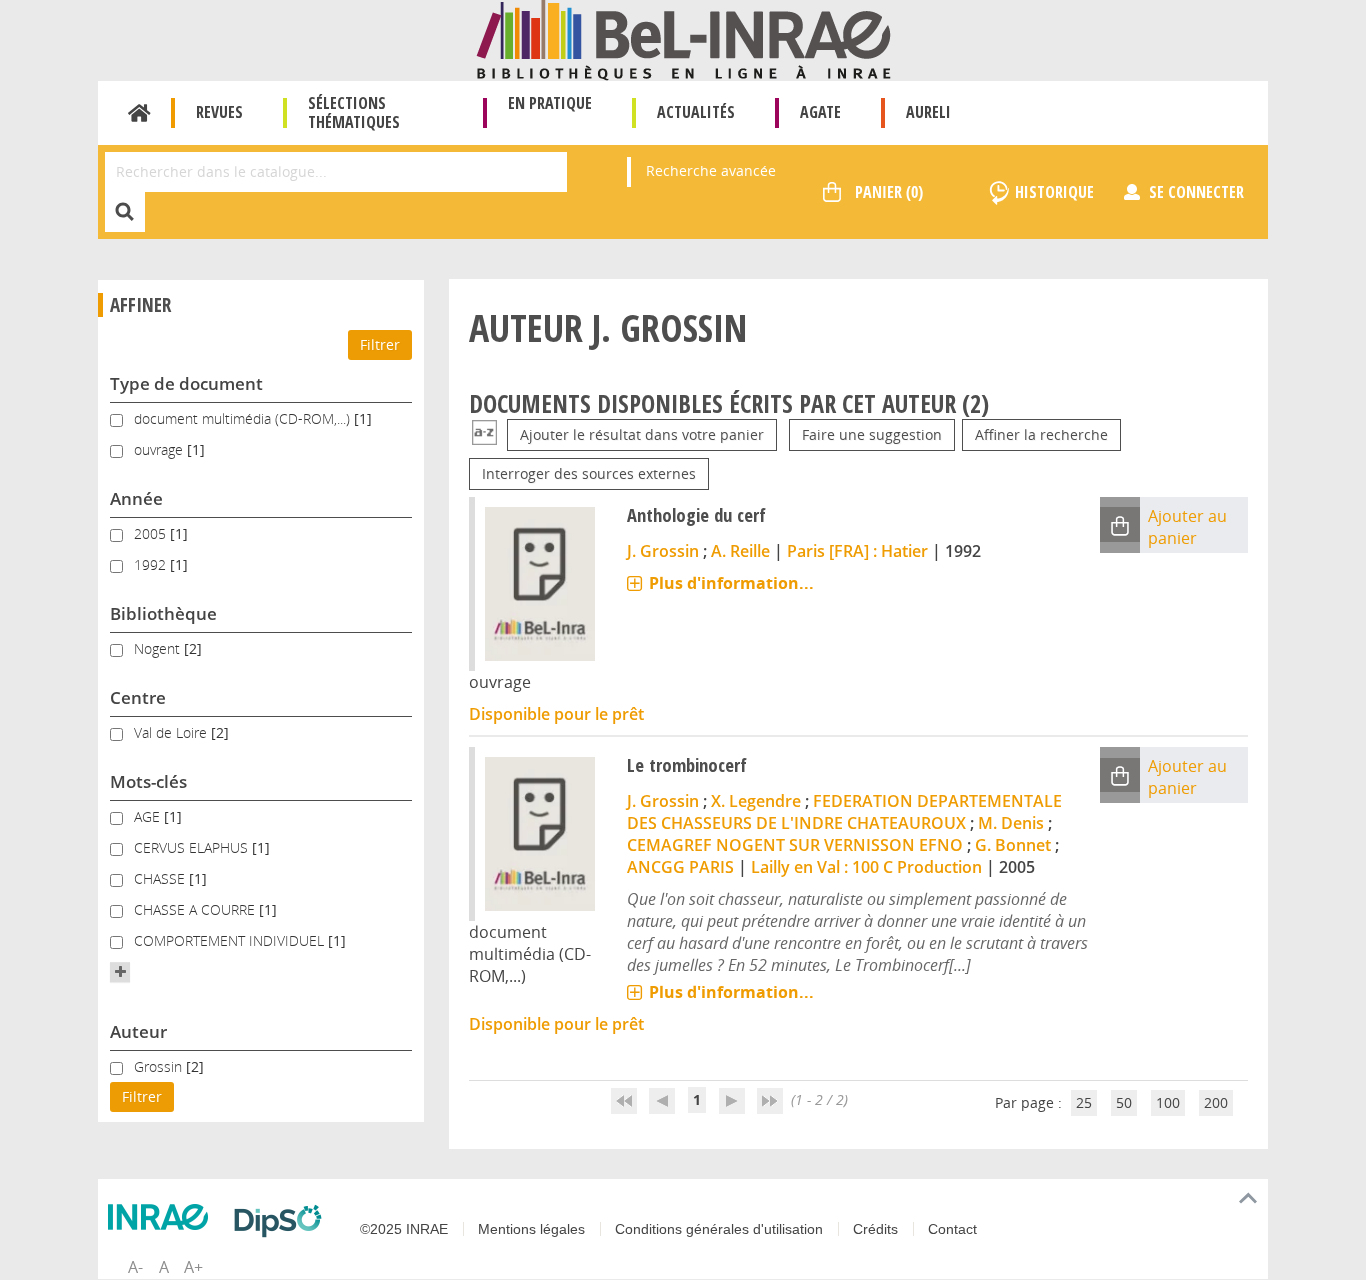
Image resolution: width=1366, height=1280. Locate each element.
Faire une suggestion (872, 434)
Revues (219, 112)
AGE (149, 816)
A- (135, 1267)
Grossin (160, 1066)
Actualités (696, 112)
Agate (820, 112)
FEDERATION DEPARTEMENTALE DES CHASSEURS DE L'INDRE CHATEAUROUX (844, 812)
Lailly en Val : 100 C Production (866, 867)
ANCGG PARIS (680, 867)
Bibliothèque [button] (163, 613)
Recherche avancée (711, 170)
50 (1124, 1102)
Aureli (928, 112)
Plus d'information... (731, 583)
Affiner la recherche (1041, 434)
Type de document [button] (186, 383)
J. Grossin (663, 551)
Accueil (139, 113)
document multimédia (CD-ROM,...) (244, 418)
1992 (152, 564)
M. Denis (1011, 823)
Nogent (159, 648)
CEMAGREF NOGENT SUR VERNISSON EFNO (795, 845)
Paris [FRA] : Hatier (857, 551)
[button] (120, 972)
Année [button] (136, 498)
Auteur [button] (138, 1031)
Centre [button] (138, 697)
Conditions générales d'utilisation (719, 1229)
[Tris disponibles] (484, 434)
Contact (952, 1229)
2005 (152, 533)
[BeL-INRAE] (683, 38)
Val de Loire (172, 732)
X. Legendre (756, 801)
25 (1084, 1102)
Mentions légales (531, 1229)
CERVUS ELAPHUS (193, 847)
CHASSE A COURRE (196, 909)
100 (1168, 1102)
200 (1216, 1102)
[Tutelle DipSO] (283, 1221)
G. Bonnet (1013, 845)
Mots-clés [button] (148, 781)
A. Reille (740, 551)
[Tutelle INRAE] (163, 1217)
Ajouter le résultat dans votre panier (642, 434)
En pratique (550, 103)
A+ (193, 1267)
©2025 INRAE (404, 1229)
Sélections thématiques (354, 112)
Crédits (875, 1229)
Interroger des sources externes (589, 473)
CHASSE (161, 878)
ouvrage (160, 449)
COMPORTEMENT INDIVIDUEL (231, 940)
